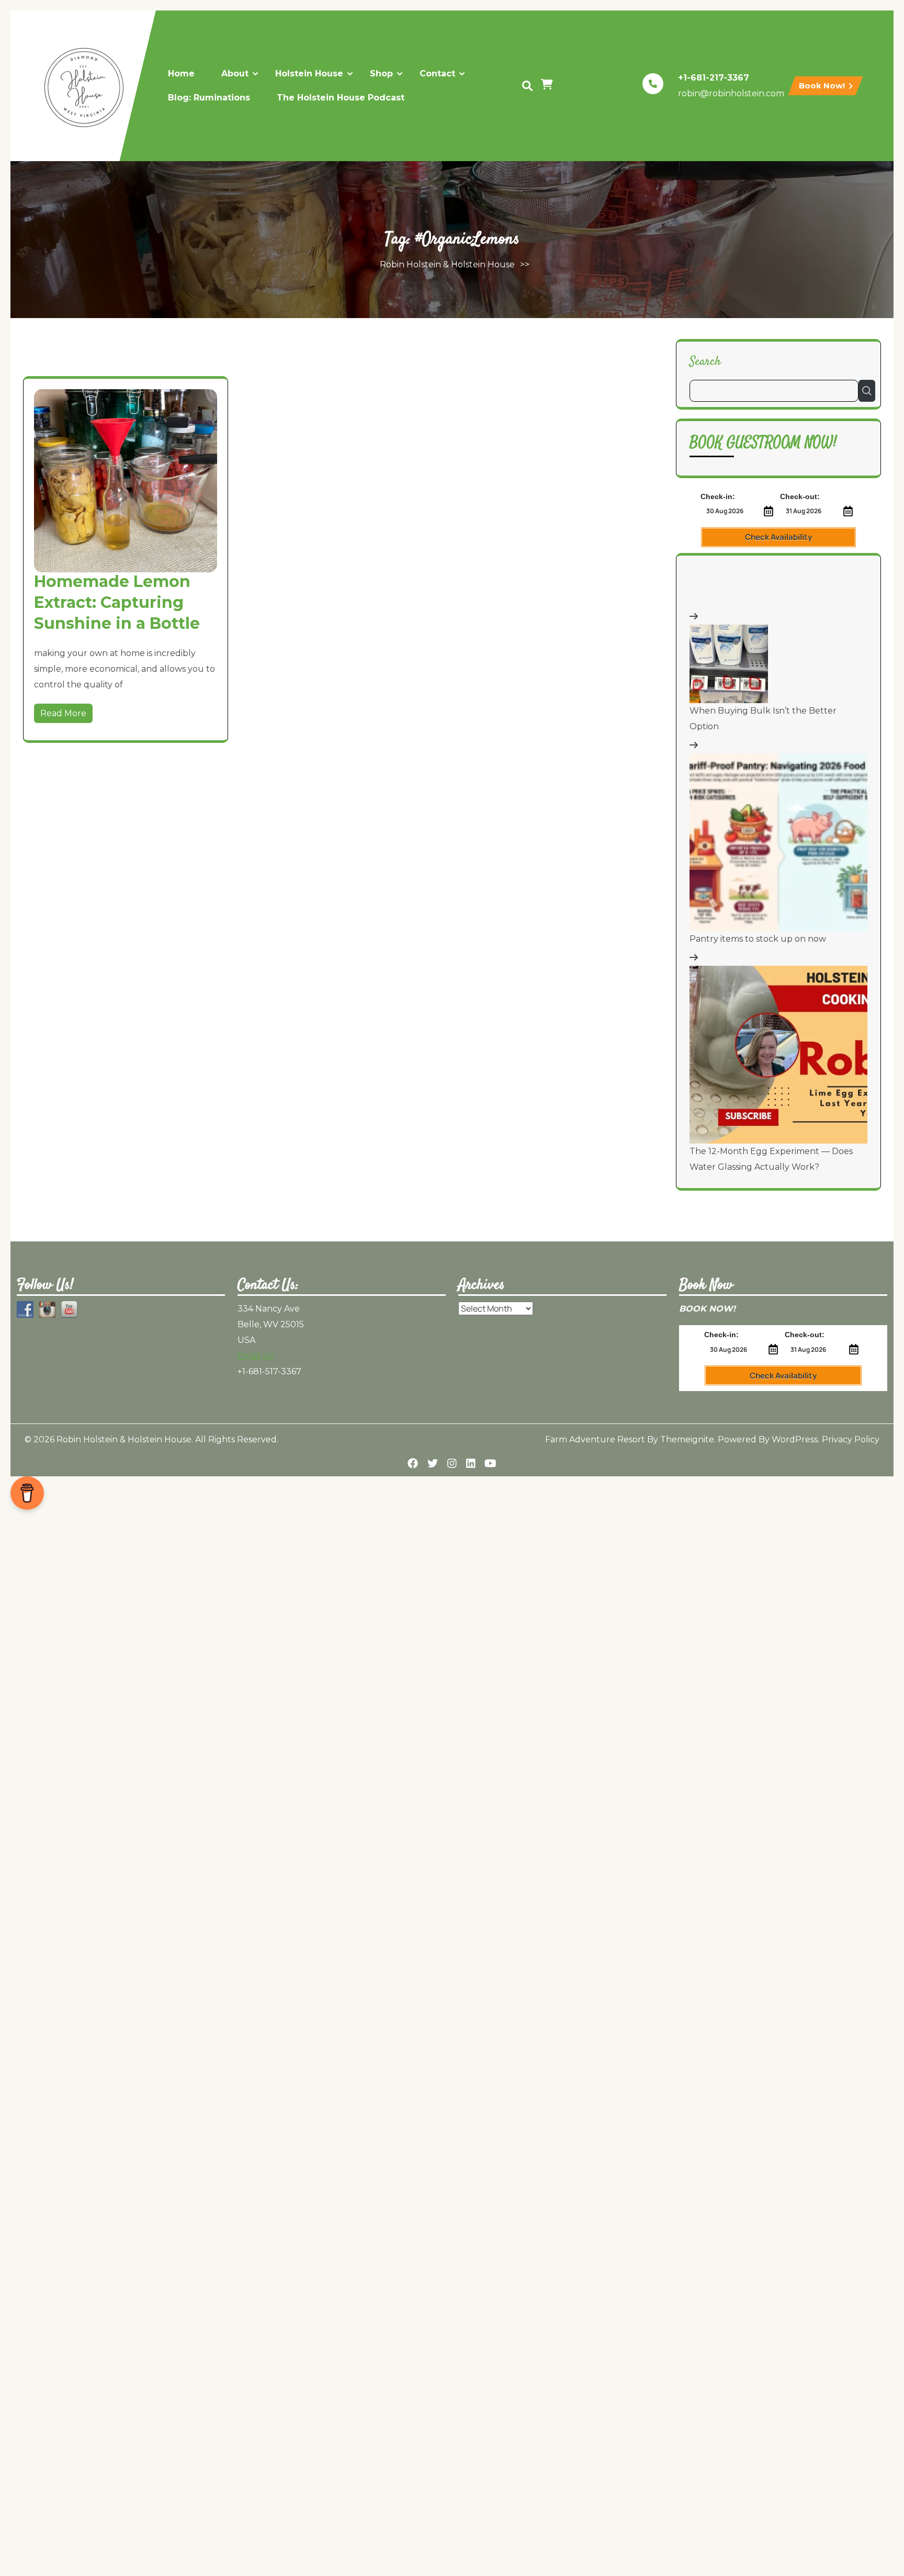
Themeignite (687, 1439)
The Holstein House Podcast (341, 98)
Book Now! (823, 86)
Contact (437, 74)
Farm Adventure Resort (595, 1439)
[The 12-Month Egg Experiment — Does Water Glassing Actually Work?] (778, 1055)
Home (181, 74)
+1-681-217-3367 (714, 78)
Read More (63, 713)
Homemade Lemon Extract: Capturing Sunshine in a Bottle (117, 602)
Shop (381, 74)
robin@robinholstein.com (731, 93)
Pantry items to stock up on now (758, 939)
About (235, 74)
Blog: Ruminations (209, 98)
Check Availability (778, 537)
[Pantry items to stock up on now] (778, 842)
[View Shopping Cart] (548, 86)
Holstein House (309, 74)
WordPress (795, 1439)
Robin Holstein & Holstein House (447, 264)
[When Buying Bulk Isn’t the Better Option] (729, 664)
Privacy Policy (851, 1439)
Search (705, 361)
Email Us (255, 1356)
